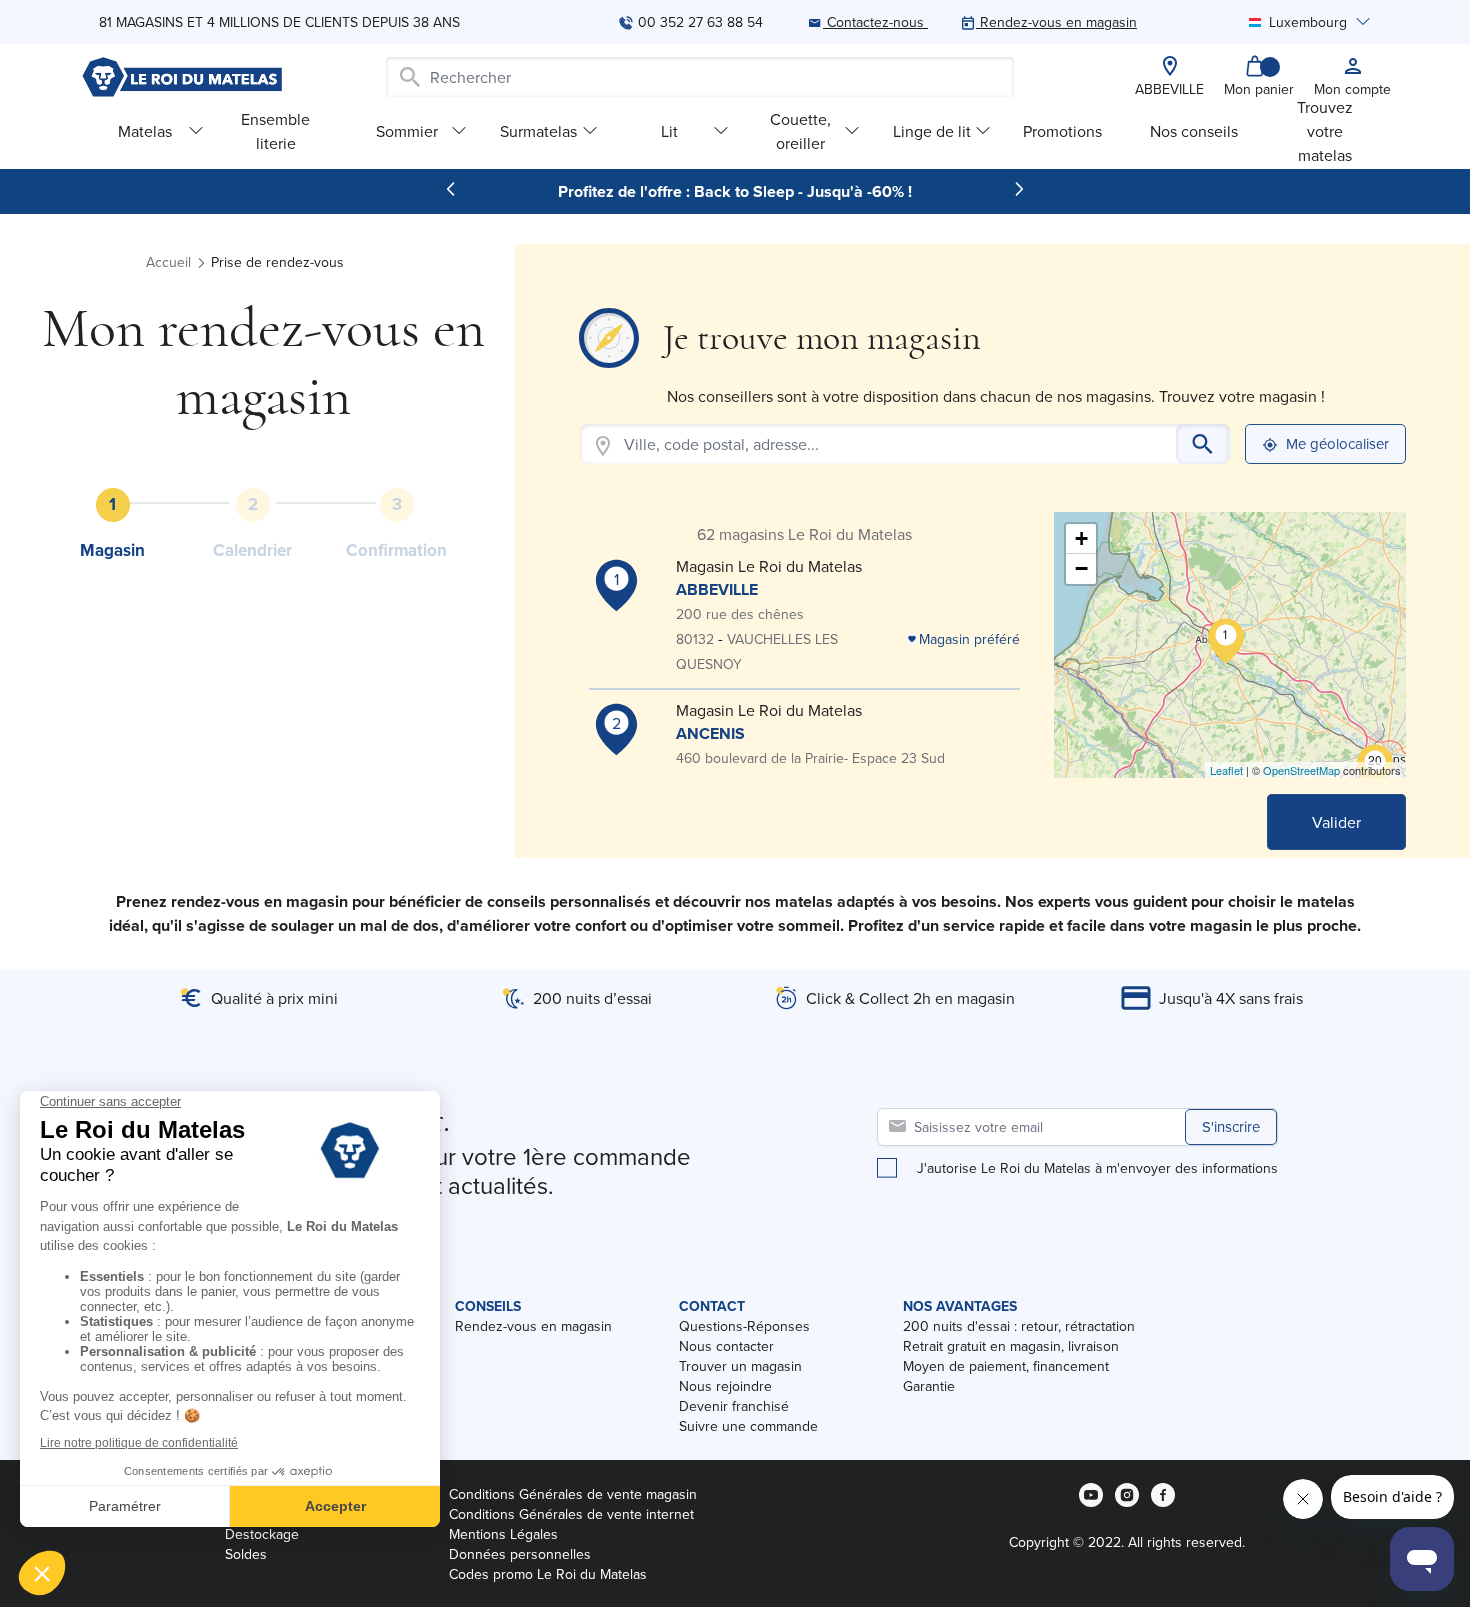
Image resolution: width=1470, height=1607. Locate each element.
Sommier (407, 131)
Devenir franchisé (734, 1406)
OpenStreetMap (1301, 770)
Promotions (1062, 131)
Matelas (145, 131)
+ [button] (1081, 538)
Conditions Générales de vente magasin (573, 1494)
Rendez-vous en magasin (533, 1326)
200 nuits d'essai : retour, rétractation (1019, 1326)
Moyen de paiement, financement (1006, 1366)
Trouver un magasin (740, 1366)
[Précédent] (451, 189)
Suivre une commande (748, 1426)
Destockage (262, 1534)
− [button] (1081, 568)
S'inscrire (1231, 1126)
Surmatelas (538, 131)
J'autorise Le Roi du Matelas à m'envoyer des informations (1097, 1168)
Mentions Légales (503, 1534)
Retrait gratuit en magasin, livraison (1011, 1346)
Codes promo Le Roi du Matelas (548, 1574)
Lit (669, 131)
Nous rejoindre (725, 1386)
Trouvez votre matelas (1325, 130)
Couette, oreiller (800, 130)
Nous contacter (726, 1346)
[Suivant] (1019, 189)
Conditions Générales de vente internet (571, 1514)
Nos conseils (1194, 131)
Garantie (929, 1386)
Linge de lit (932, 131)
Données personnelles (520, 1554)
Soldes (246, 1554)
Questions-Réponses (744, 1326)
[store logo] (182, 77)
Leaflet (1226, 770)
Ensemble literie (275, 130)
